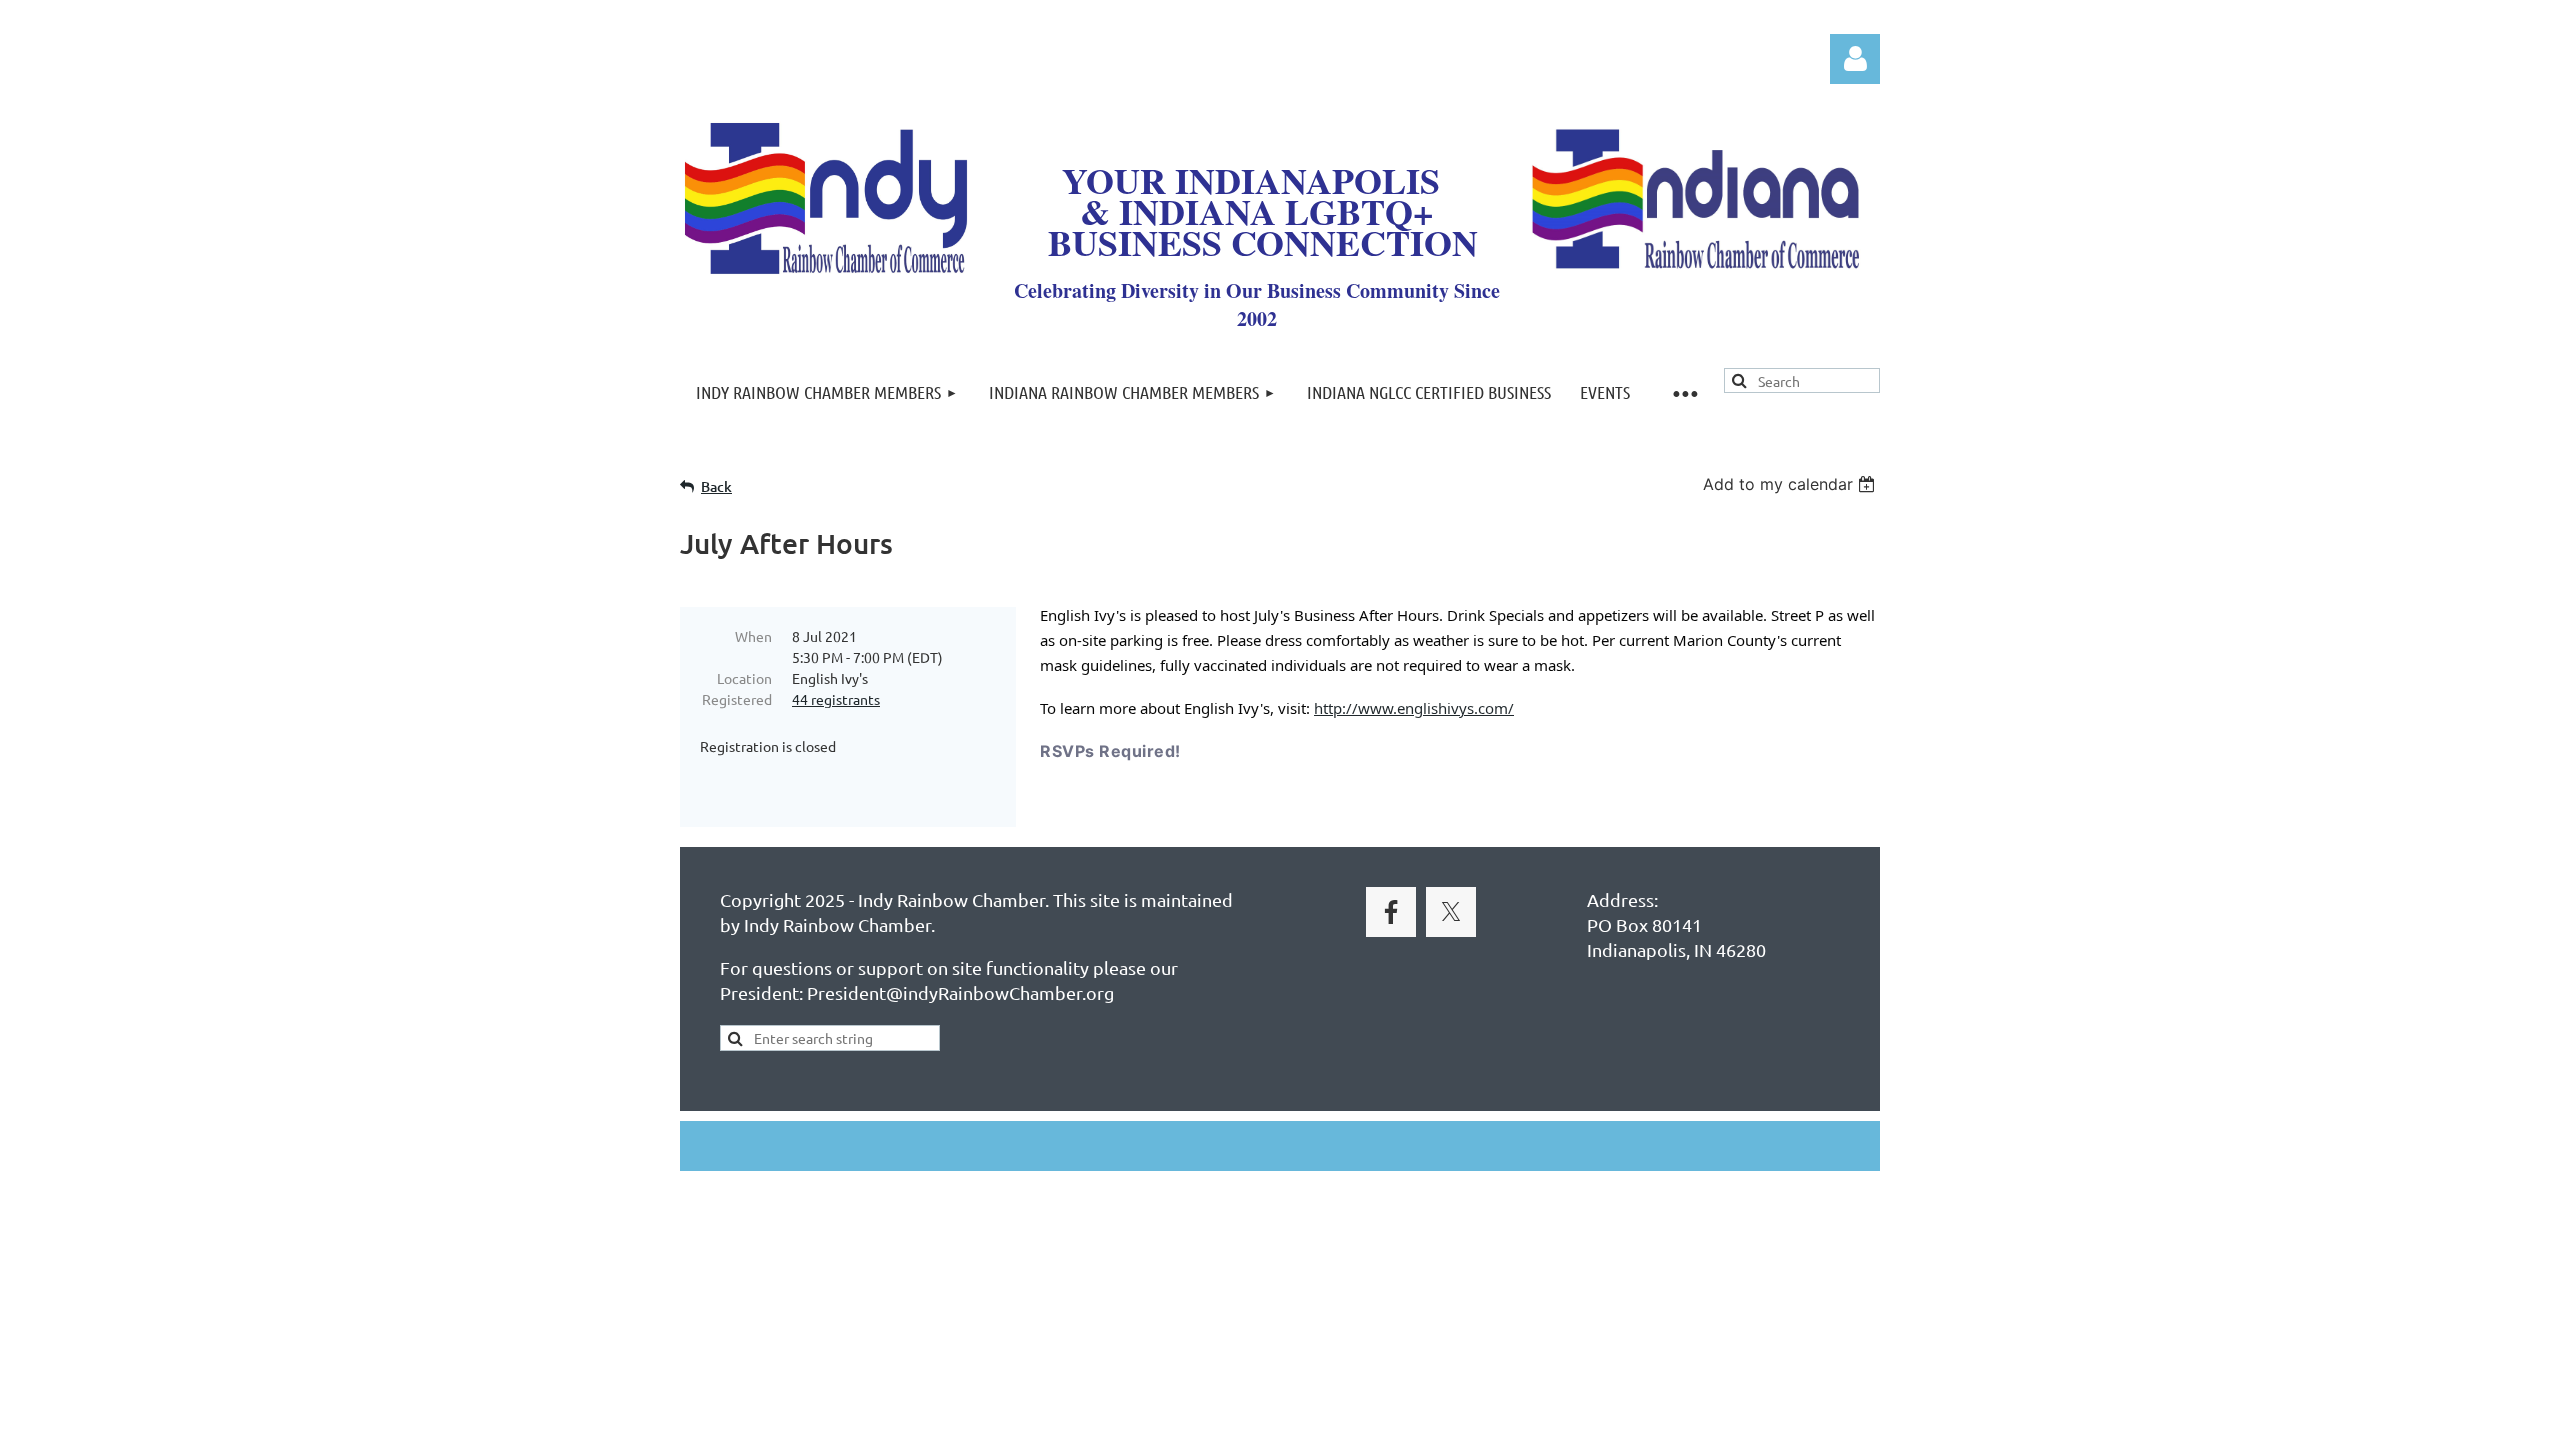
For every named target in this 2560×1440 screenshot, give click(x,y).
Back (716, 486)
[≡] (1684, 392)
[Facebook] (1391, 912)
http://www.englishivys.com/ (1414, 708)
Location (744, 678)
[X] (1451, 912)
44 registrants (836, 699)
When (753, 636)
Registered (737, 699)
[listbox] (1791, 484)
